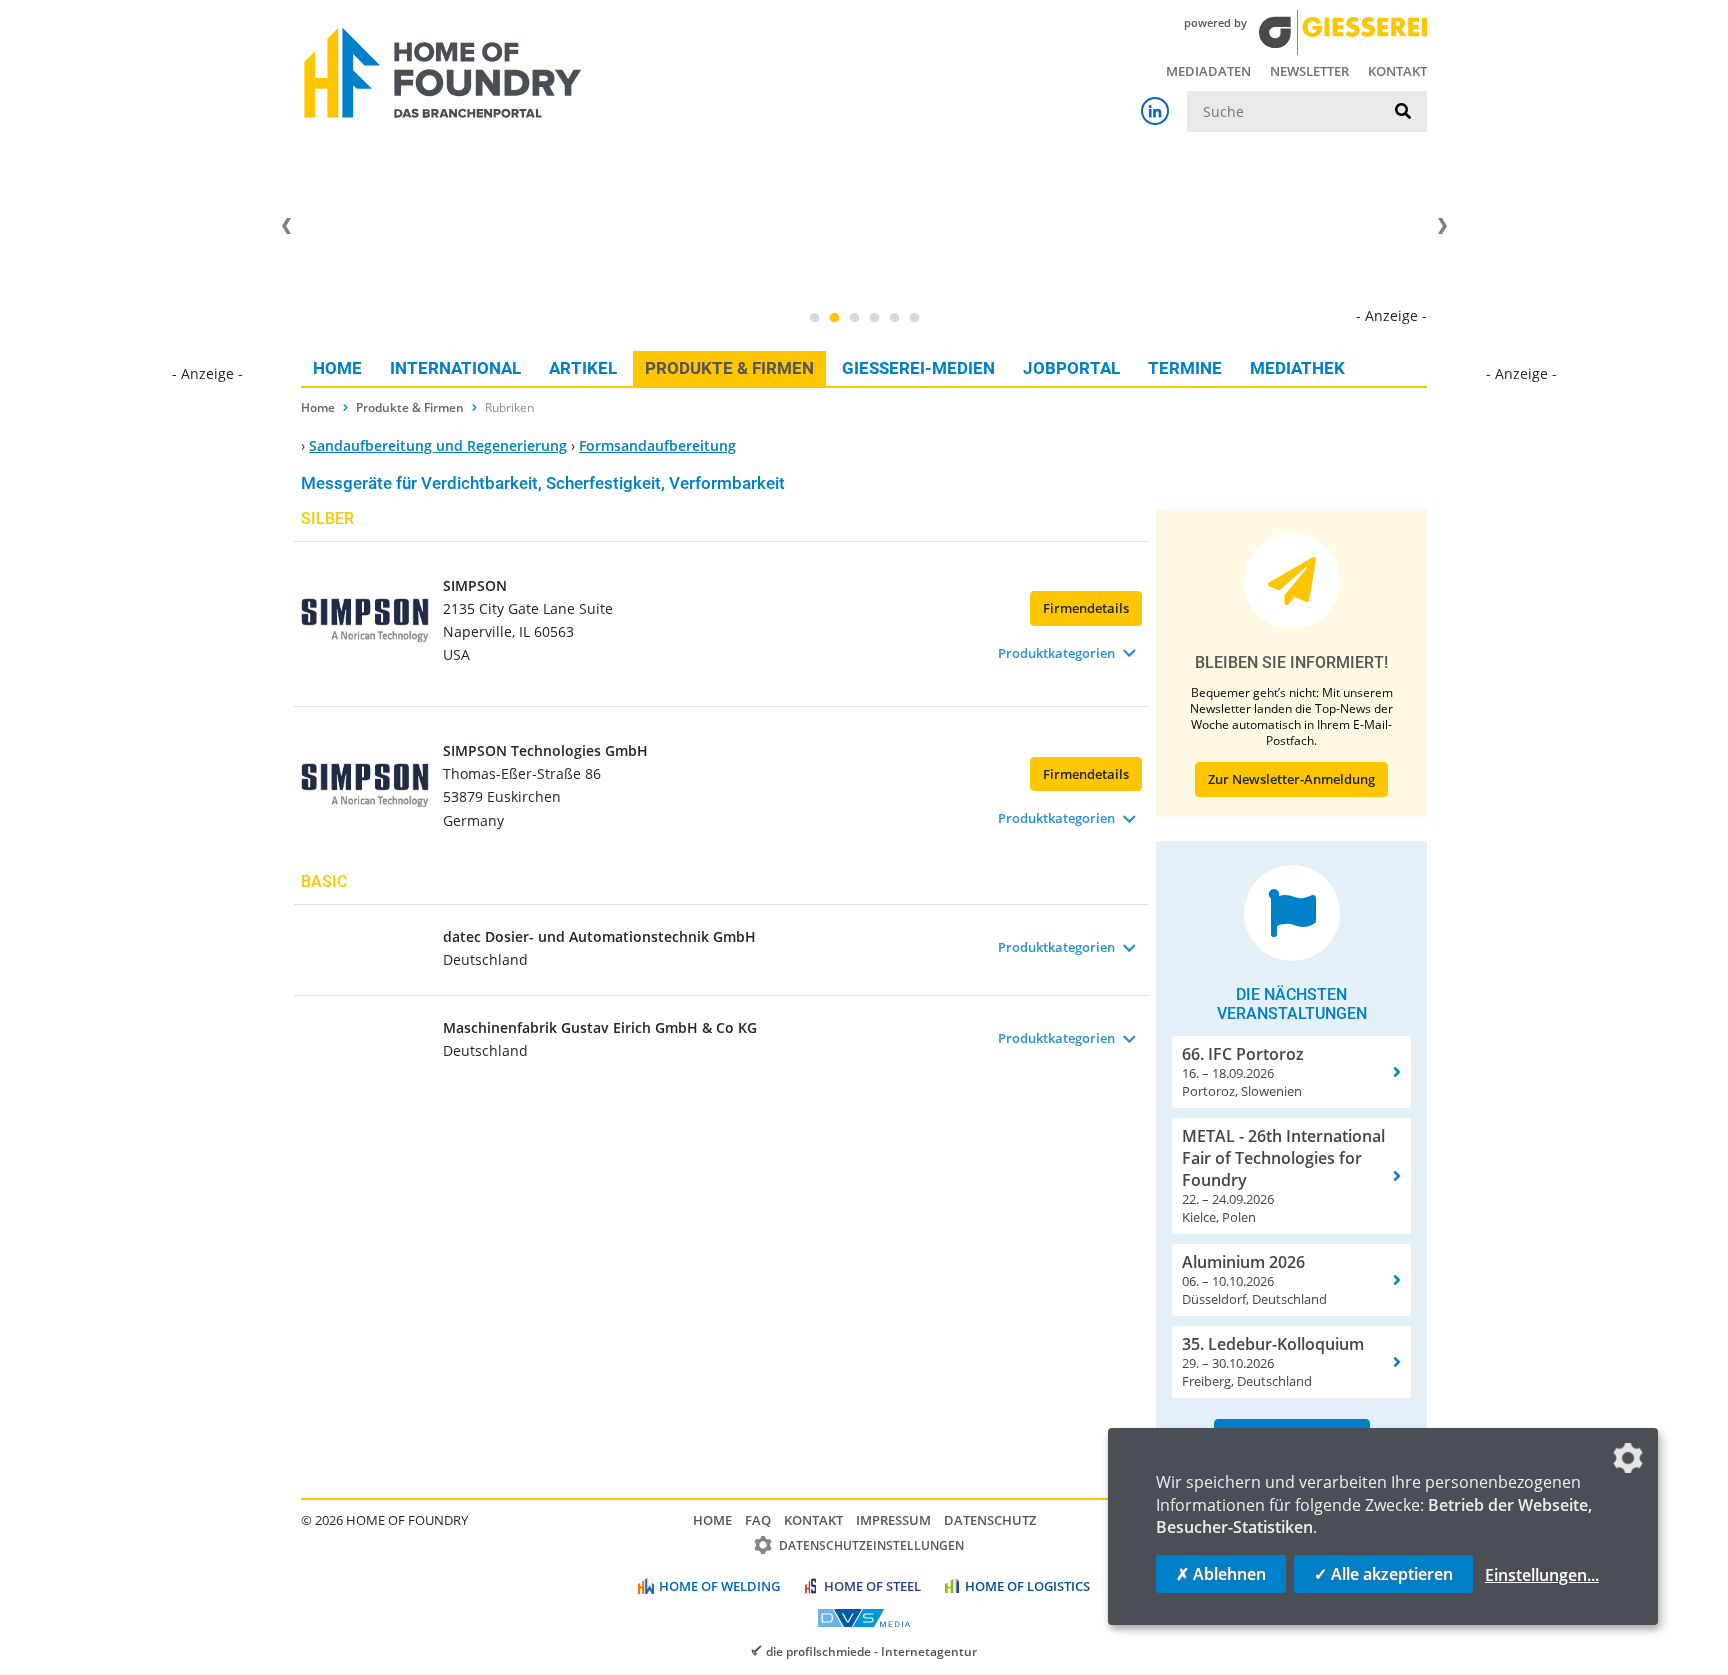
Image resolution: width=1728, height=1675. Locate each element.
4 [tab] (874, 318)
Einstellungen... (1542, 1575)
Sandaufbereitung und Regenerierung (438, 445)
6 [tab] (914, 318)
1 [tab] (814, 318)
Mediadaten (1208, 71)
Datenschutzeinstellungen (871, 1545)
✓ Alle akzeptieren (1383, 1574)
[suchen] (1403, 112)
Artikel (583, 368)
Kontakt (1397, 71)
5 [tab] (894, 318)
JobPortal (1071, 368)
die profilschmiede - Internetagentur (871, 1651)
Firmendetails (1086, 608)
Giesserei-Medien (918, 368)
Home (337, 368)
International (455, 368)
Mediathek (1297, 368)
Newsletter (1309, 71)
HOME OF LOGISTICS (1027, 1586)
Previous (286, 226)
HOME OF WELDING (719, 1586)
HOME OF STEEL (872, 1586)
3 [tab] (854, 318)
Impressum (893, 1520)
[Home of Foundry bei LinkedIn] (1155, 111)
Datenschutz (990, 1520)
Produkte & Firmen (729, 368)
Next (1442, 226)
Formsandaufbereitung (657, 445)
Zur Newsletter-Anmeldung (1291, 779)
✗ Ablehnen (1221, 1574)
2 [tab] (834, 318)
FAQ (758, 1520)
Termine (1185, 368)
